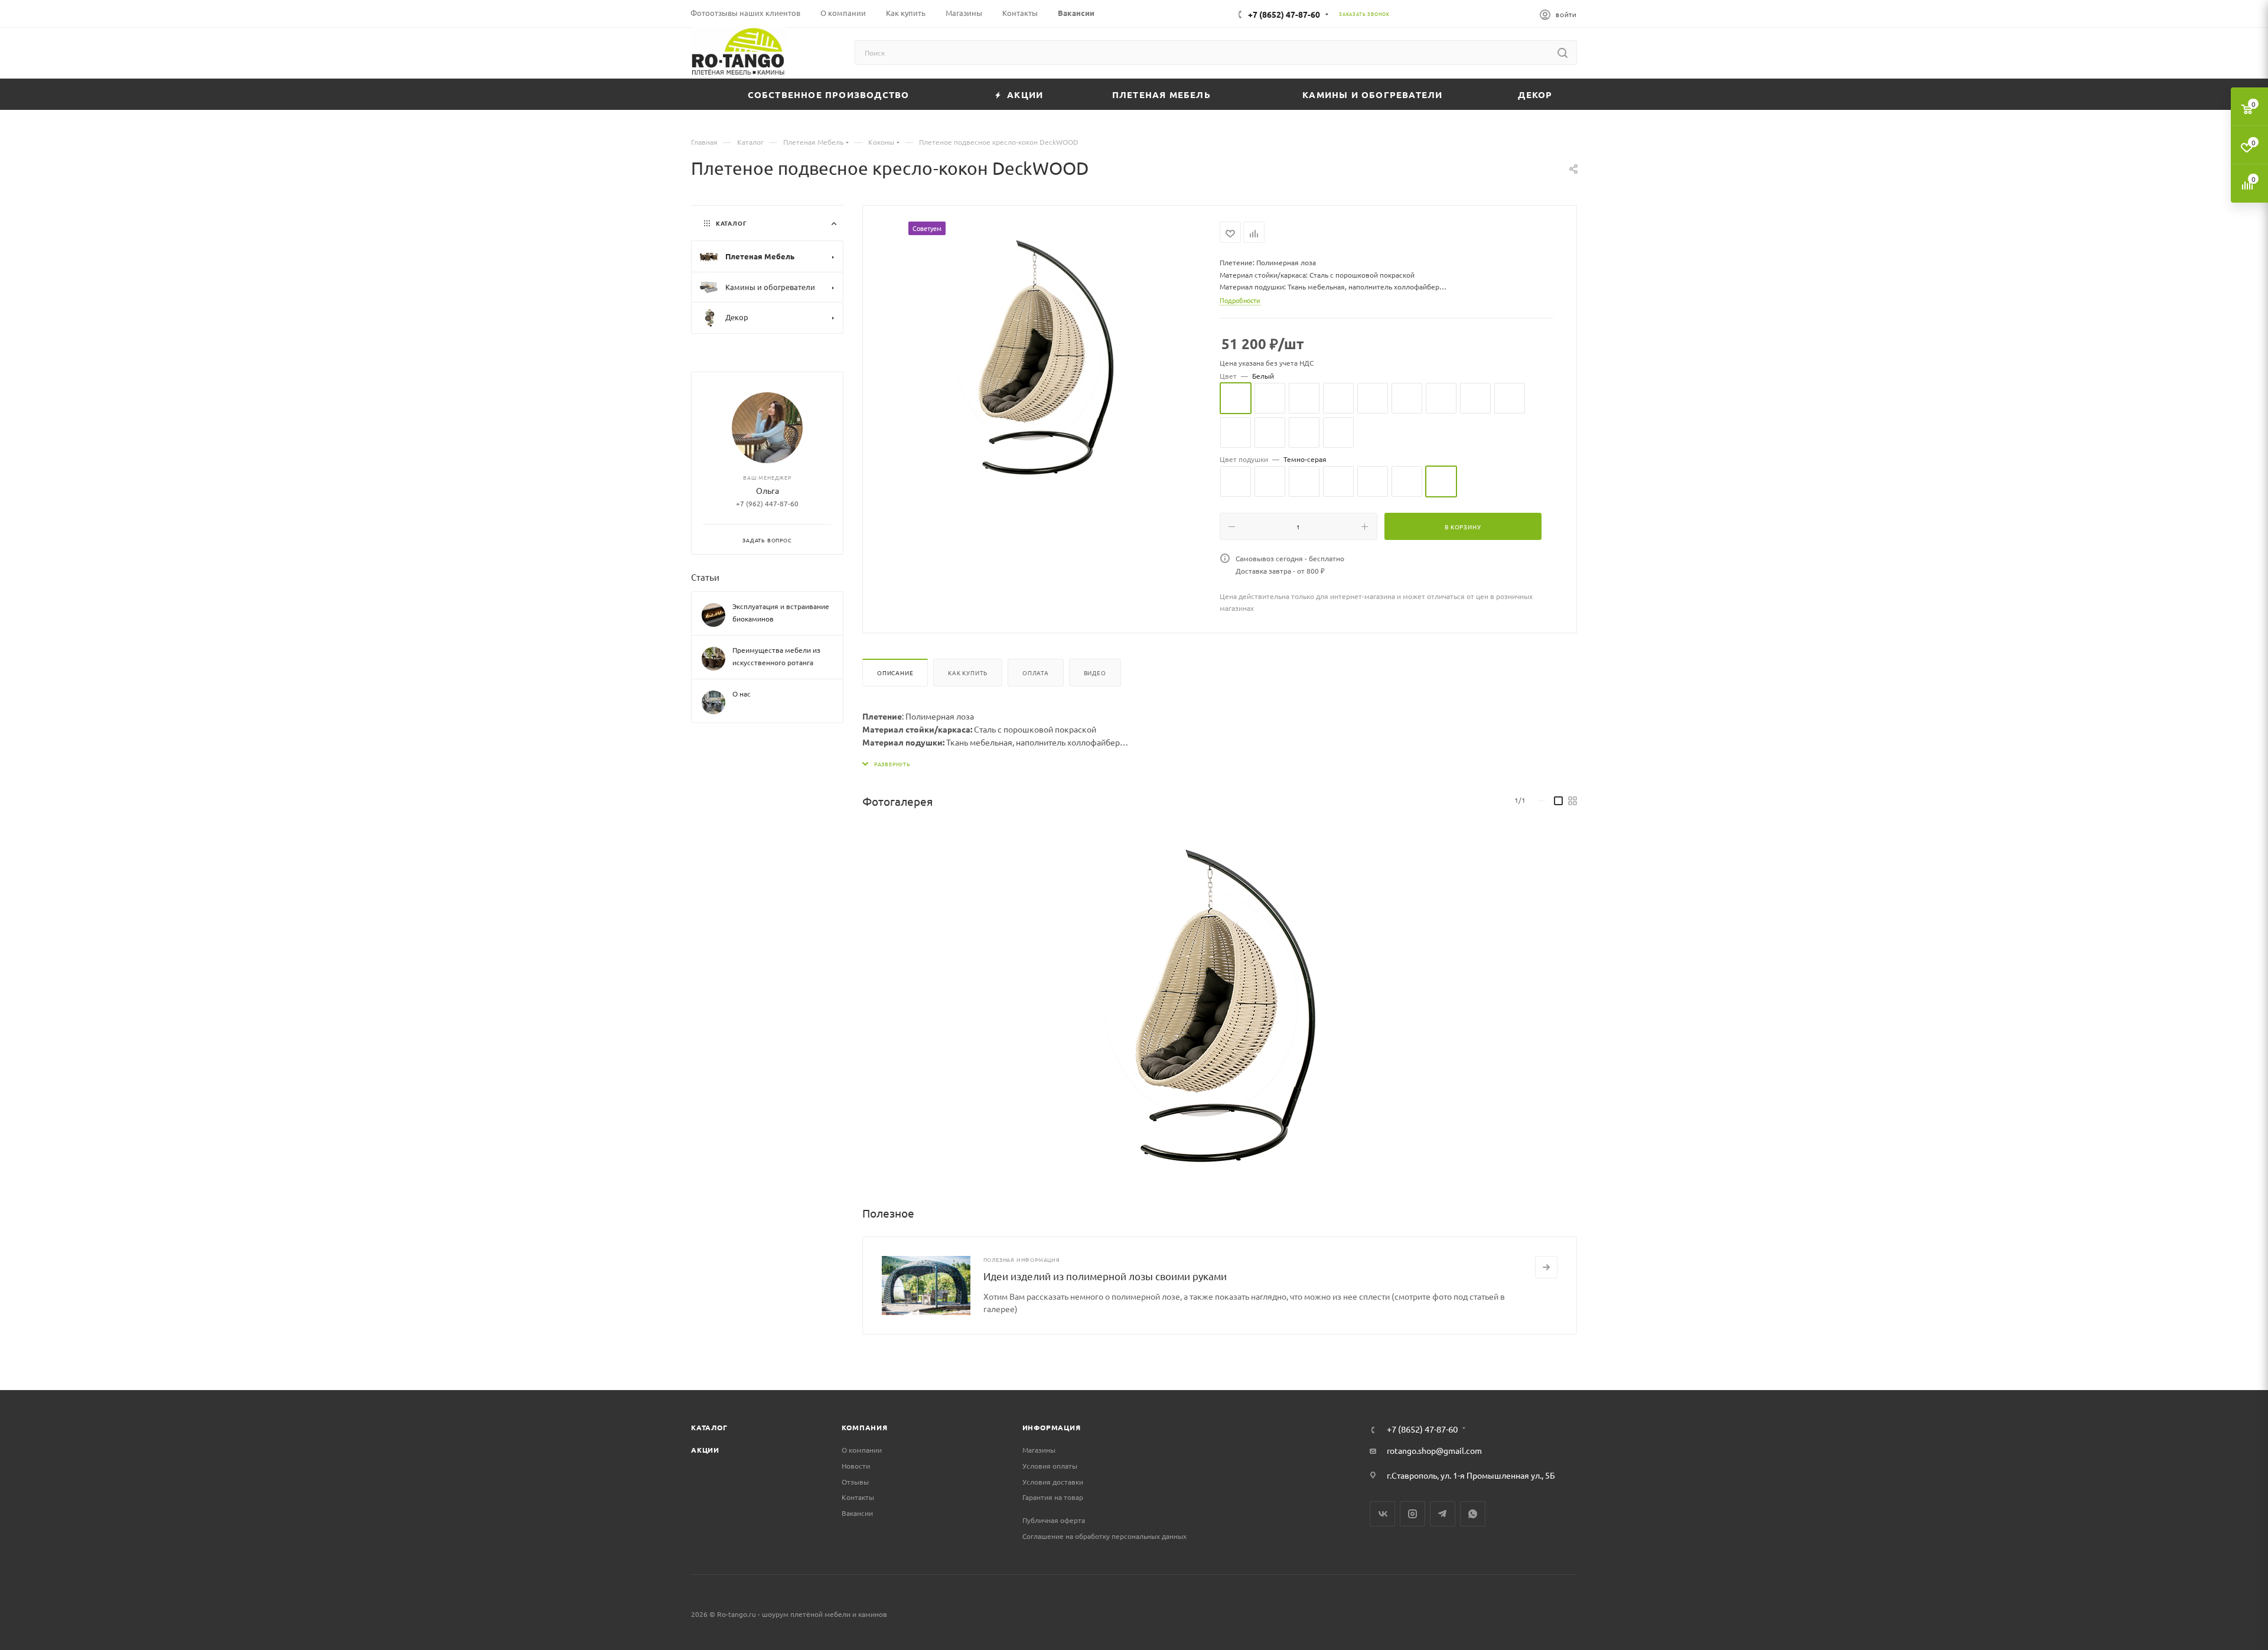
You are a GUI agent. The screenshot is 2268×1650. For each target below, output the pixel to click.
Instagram (1412, 1514)
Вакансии (857, 1513)
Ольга (768, 490)
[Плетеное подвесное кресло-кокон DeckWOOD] (1219, 1002)
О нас (742, 694)
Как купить (968, 673)
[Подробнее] (1546, 1267)
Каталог (709, 1427)
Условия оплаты (1050, 1466)
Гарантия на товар (1053, 1497)
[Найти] (1562, 53)
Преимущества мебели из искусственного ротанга (776, 656)
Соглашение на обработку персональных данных (1104, 1536)
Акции (705, 1450)
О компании (862, 1450)
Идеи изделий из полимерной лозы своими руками (1105, 1276)
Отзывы (855, 1482)
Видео (1095, 673)
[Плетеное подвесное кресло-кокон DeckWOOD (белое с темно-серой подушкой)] (1041, 354)
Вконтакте (1382, 1514)
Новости (856, 1466)
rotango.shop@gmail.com (1434, 1450)
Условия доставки (1053, 1482)
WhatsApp (1473, 1514)
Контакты (858, 1497)
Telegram (1443, 1514)
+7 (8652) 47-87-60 (1284, 14)
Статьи (705, 577)
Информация (1052, 1427)
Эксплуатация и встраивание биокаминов (781, 612)
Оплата (1036, 673)
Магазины (1039, 1450)
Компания (864, 1427)
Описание (895, 673)
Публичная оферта (1054, 1520)
